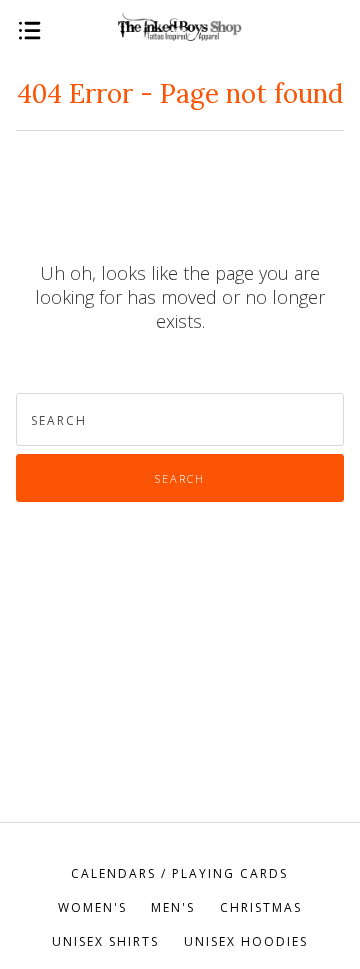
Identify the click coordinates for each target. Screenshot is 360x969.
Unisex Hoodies (246, 941)
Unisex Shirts (105, 941)
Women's (92, 907)
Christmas (261, 907)
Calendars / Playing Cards (179, 873)
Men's (173, 907)
